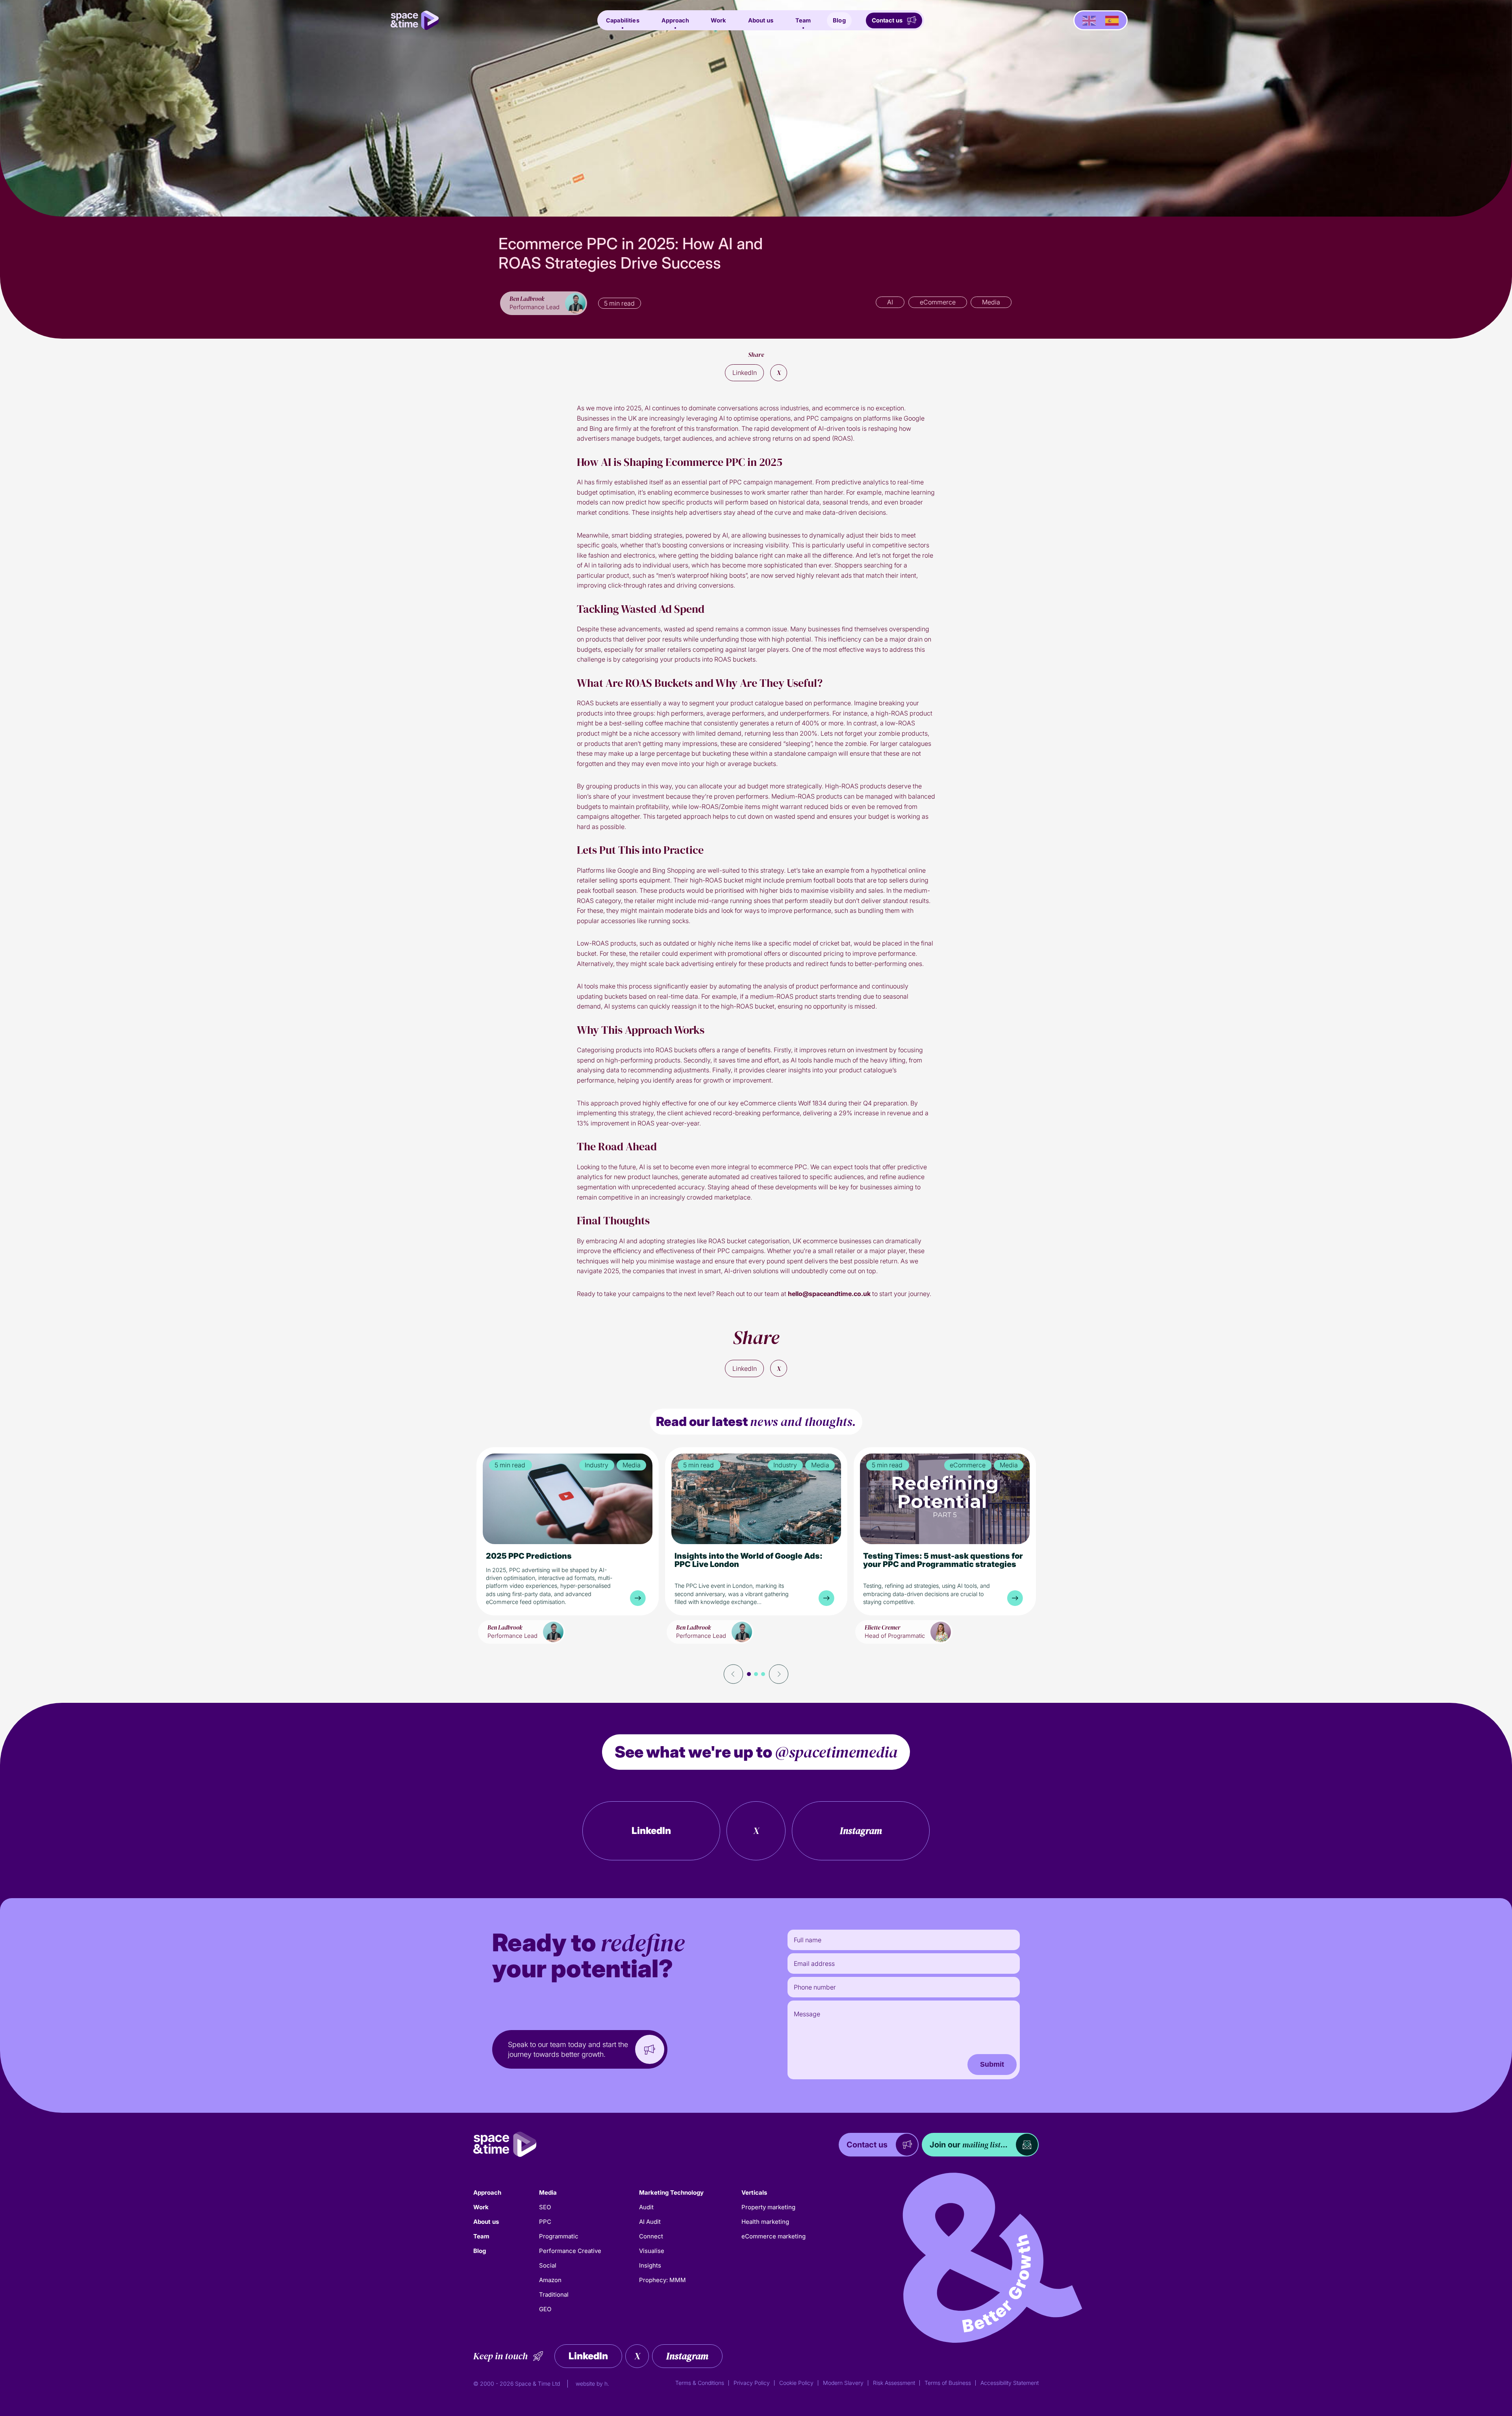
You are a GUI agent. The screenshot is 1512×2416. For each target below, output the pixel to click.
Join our (969, 2145)
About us (761, 20)
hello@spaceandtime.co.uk (829, 1294)
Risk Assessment (894, 2383)
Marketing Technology (671, 2193)
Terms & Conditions (700, 2383)
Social (548, 2265)
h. (607, 2384)
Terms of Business (948, 2383)
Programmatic (559, 2236)
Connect (651, 2236)
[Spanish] (1112, 20)
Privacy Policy (752, 2383)
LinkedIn (745, 373)
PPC (545, 2222)
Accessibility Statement (1010, 2383)
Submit (992, 2064)
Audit (646, 2207)
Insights (650, 2265)
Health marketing (765, 2222)
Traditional (554, 2295)
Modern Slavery (843, 2383)
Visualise (652, 2251)
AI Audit (650, 2222)
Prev (734, 1674)
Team (803, 20)
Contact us (887, 20)
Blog (839, 20)
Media (548, 2193)
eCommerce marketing (774, 2236)
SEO (545, 2207)
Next (778, 1674)
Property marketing (768, 2207)
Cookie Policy (796, 2383)
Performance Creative (570, 2251)
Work (718, 20)
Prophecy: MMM (662, 2280)
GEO (545, 2309)
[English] (1089, 20)
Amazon (550, 2280)
